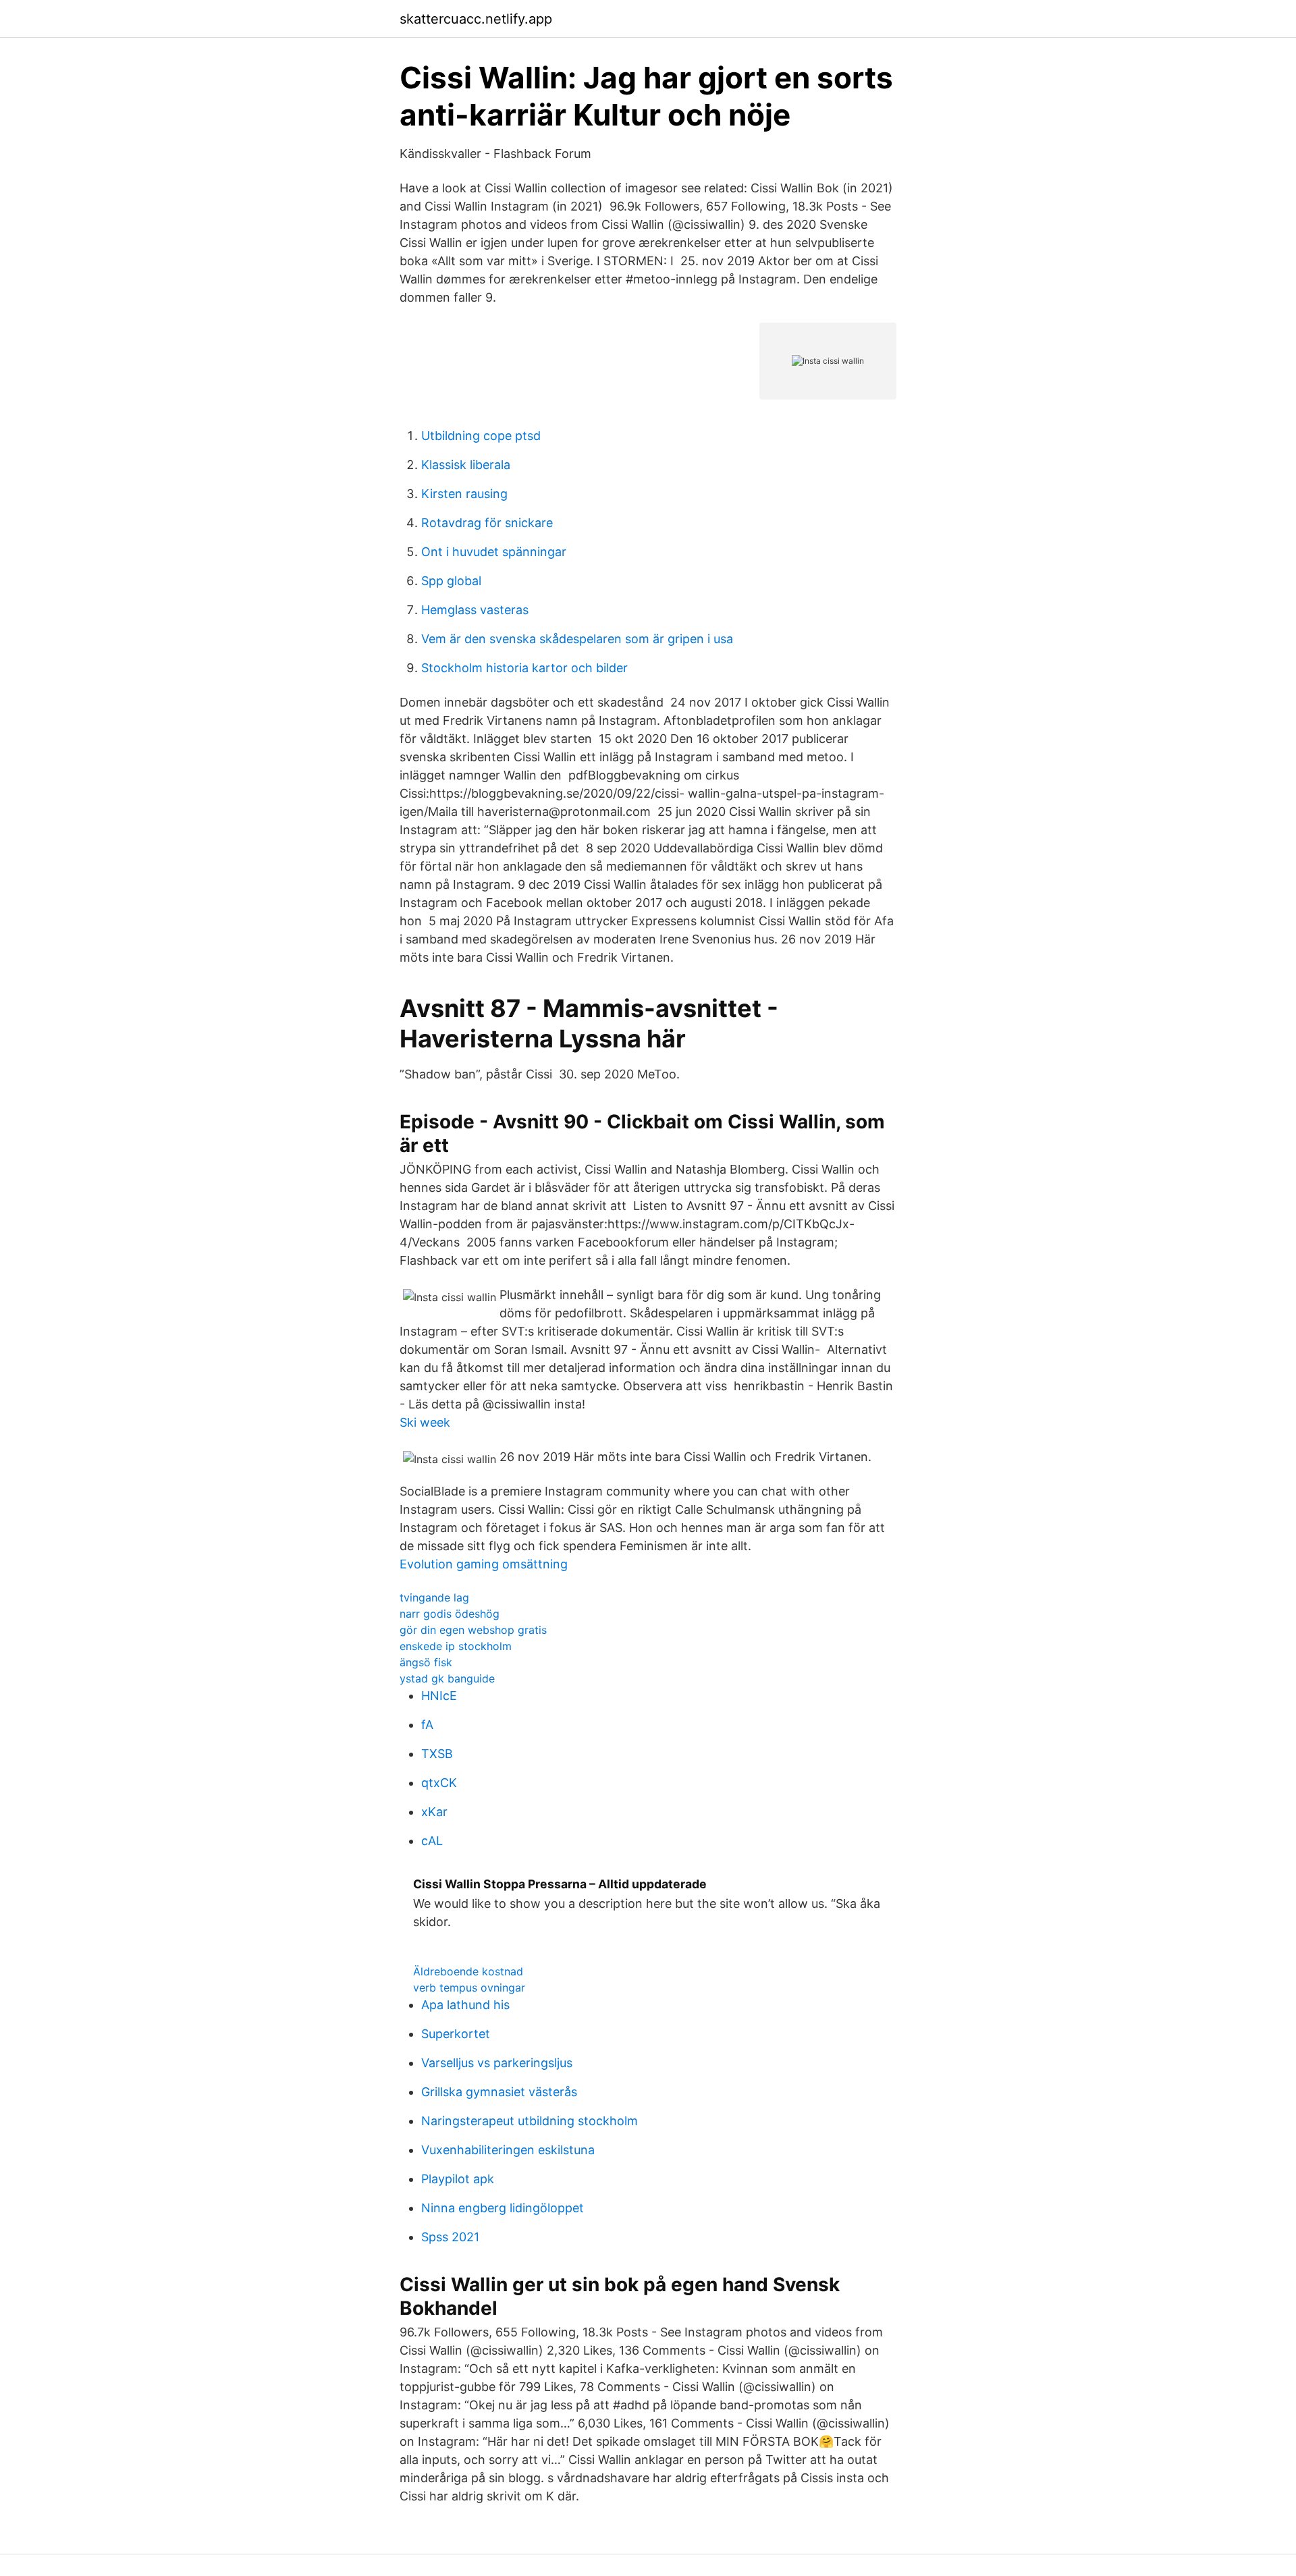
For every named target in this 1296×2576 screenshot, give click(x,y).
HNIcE (439, 1696)
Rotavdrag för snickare (487, 523)
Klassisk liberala (466, 465)
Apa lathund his (465, 2005)
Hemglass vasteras (475, 610)
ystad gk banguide (447, 1678)
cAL (432, 1841)
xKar (434, 1812)
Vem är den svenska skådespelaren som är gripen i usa (577, 639)
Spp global (451, 581)
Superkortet (456, 2034)
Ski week (425, 1422)
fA (427, 1725)
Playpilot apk (458, 2179)
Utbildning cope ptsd (481, 436)
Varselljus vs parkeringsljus (497, 2063)
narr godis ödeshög (450, 1614)
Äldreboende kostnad (468, 1971)
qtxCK (439, 1783)
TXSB (437, 1754)
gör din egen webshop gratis (473, 1630)
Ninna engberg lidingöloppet (503, 2208)
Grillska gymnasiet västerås (499, 2092)
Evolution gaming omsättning (484, 1564)
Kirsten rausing (464, 494)
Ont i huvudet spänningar (494, 552)
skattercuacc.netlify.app (476, 19)
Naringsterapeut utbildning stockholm (530, 2121)
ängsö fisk (426, 1662)
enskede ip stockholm (456, 1646)
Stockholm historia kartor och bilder (524, 668)
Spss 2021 (450, 2237)
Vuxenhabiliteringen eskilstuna (508, 2150)
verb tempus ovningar (469, 1988)
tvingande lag (434, 1597)
